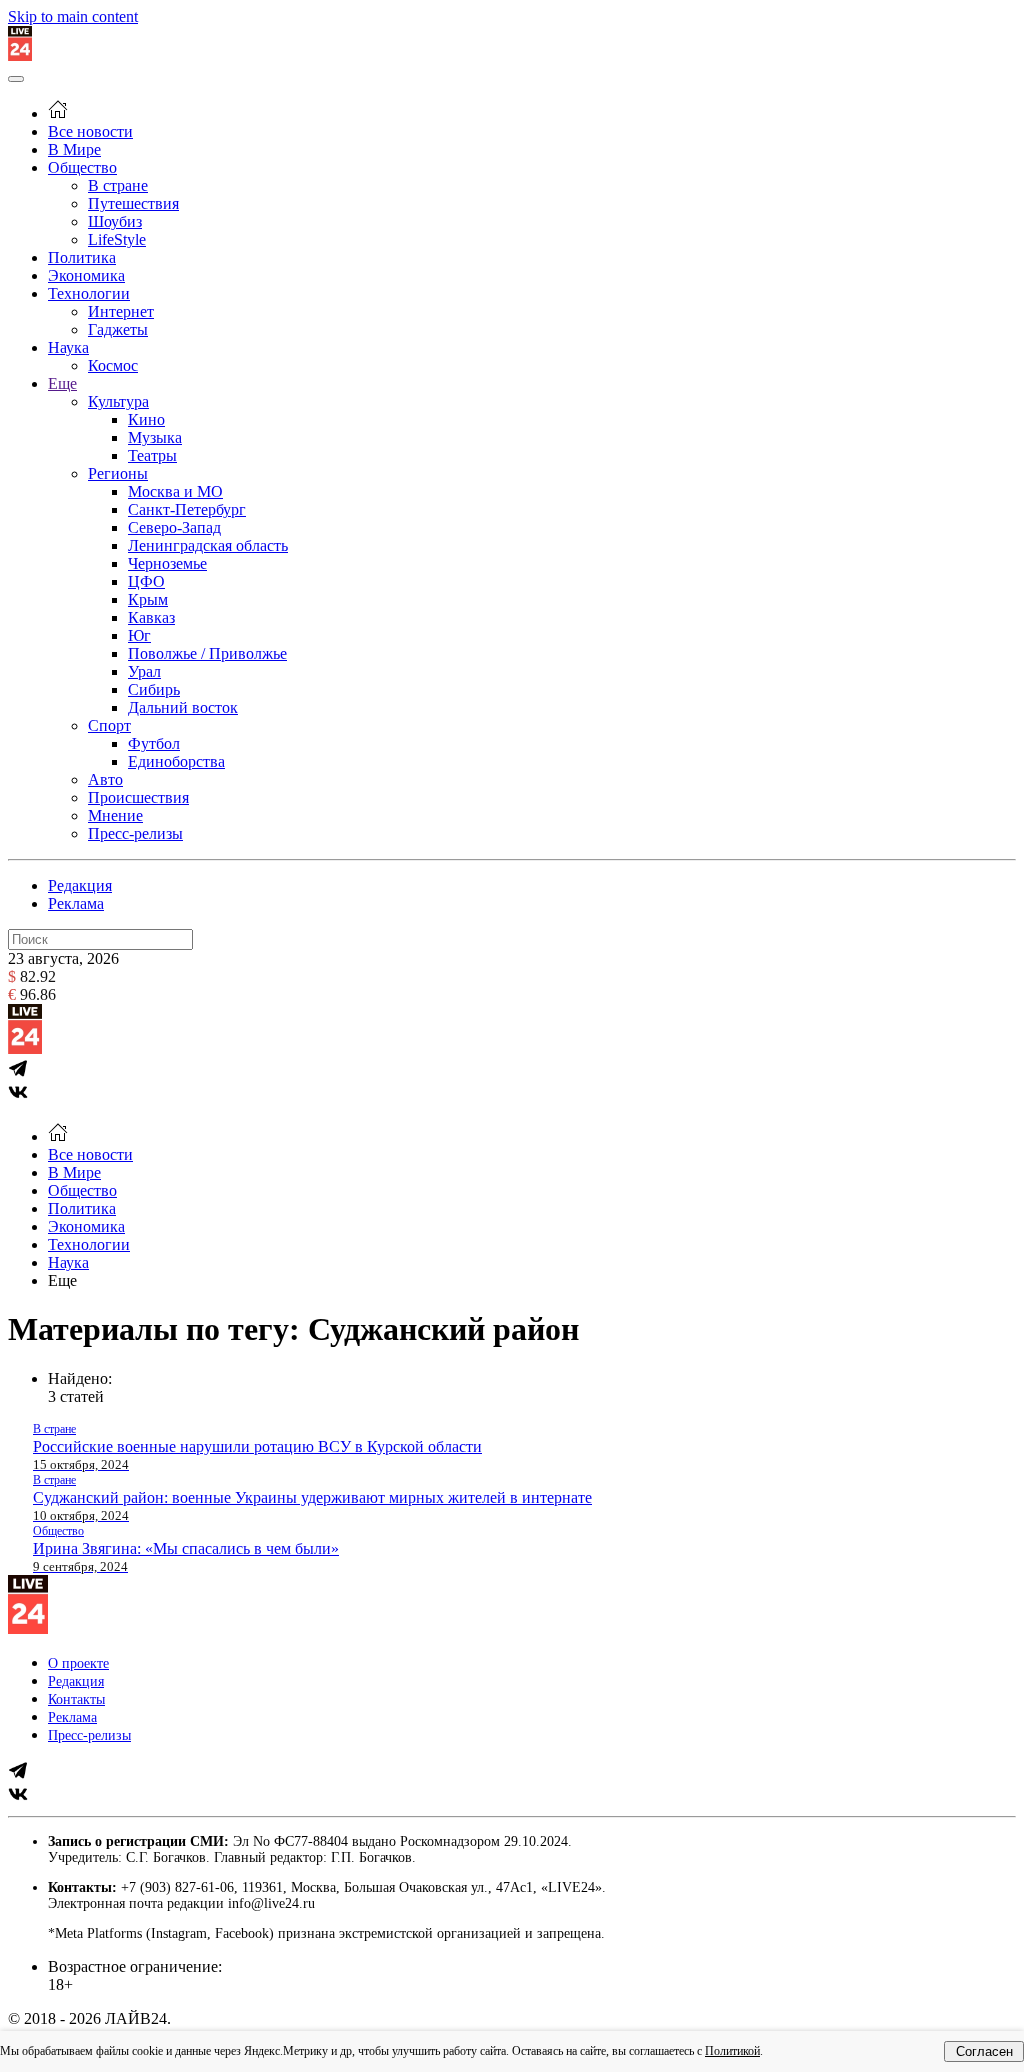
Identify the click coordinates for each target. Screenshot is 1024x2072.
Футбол (154, 743)
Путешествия (133, 203)
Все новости (90, 131)
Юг (139, 635)
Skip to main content (73, 16)
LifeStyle (117, 239)
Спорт (109, 725)
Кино (146, 419)
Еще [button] (62, 1280)
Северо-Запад (174, 527)
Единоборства (176, 761)
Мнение (115, 815)
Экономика (86, 275)
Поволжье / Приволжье (207, 653)
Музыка (155, 437)
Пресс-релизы (135, 833)
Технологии (89, 293)
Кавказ (151, 617)
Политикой (732, 2051)
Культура (118, 401)
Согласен (984, 2051)
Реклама (76, 903)
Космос (113, 365)
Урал (144, 671)
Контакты (76, 1699)
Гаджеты (118, 329)
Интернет (121, 311)
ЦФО (146, 581)
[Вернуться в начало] (20, 55)
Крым (148, 599)
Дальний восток (183, 707)
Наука (68, 347)
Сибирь (154, 689)
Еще (62, 383)
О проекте (78, 1663)
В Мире (74, 149)
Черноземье (167, 563)
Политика (82, 257)
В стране (118, 185)
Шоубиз (115, 221)
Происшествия (138, 797)
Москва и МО (175, 491)
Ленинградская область (208, 545)
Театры (152, 455)
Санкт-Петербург (187, 509)
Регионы (118, 473)
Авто (105, 779)
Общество (82, 167)
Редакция (80, 885)
